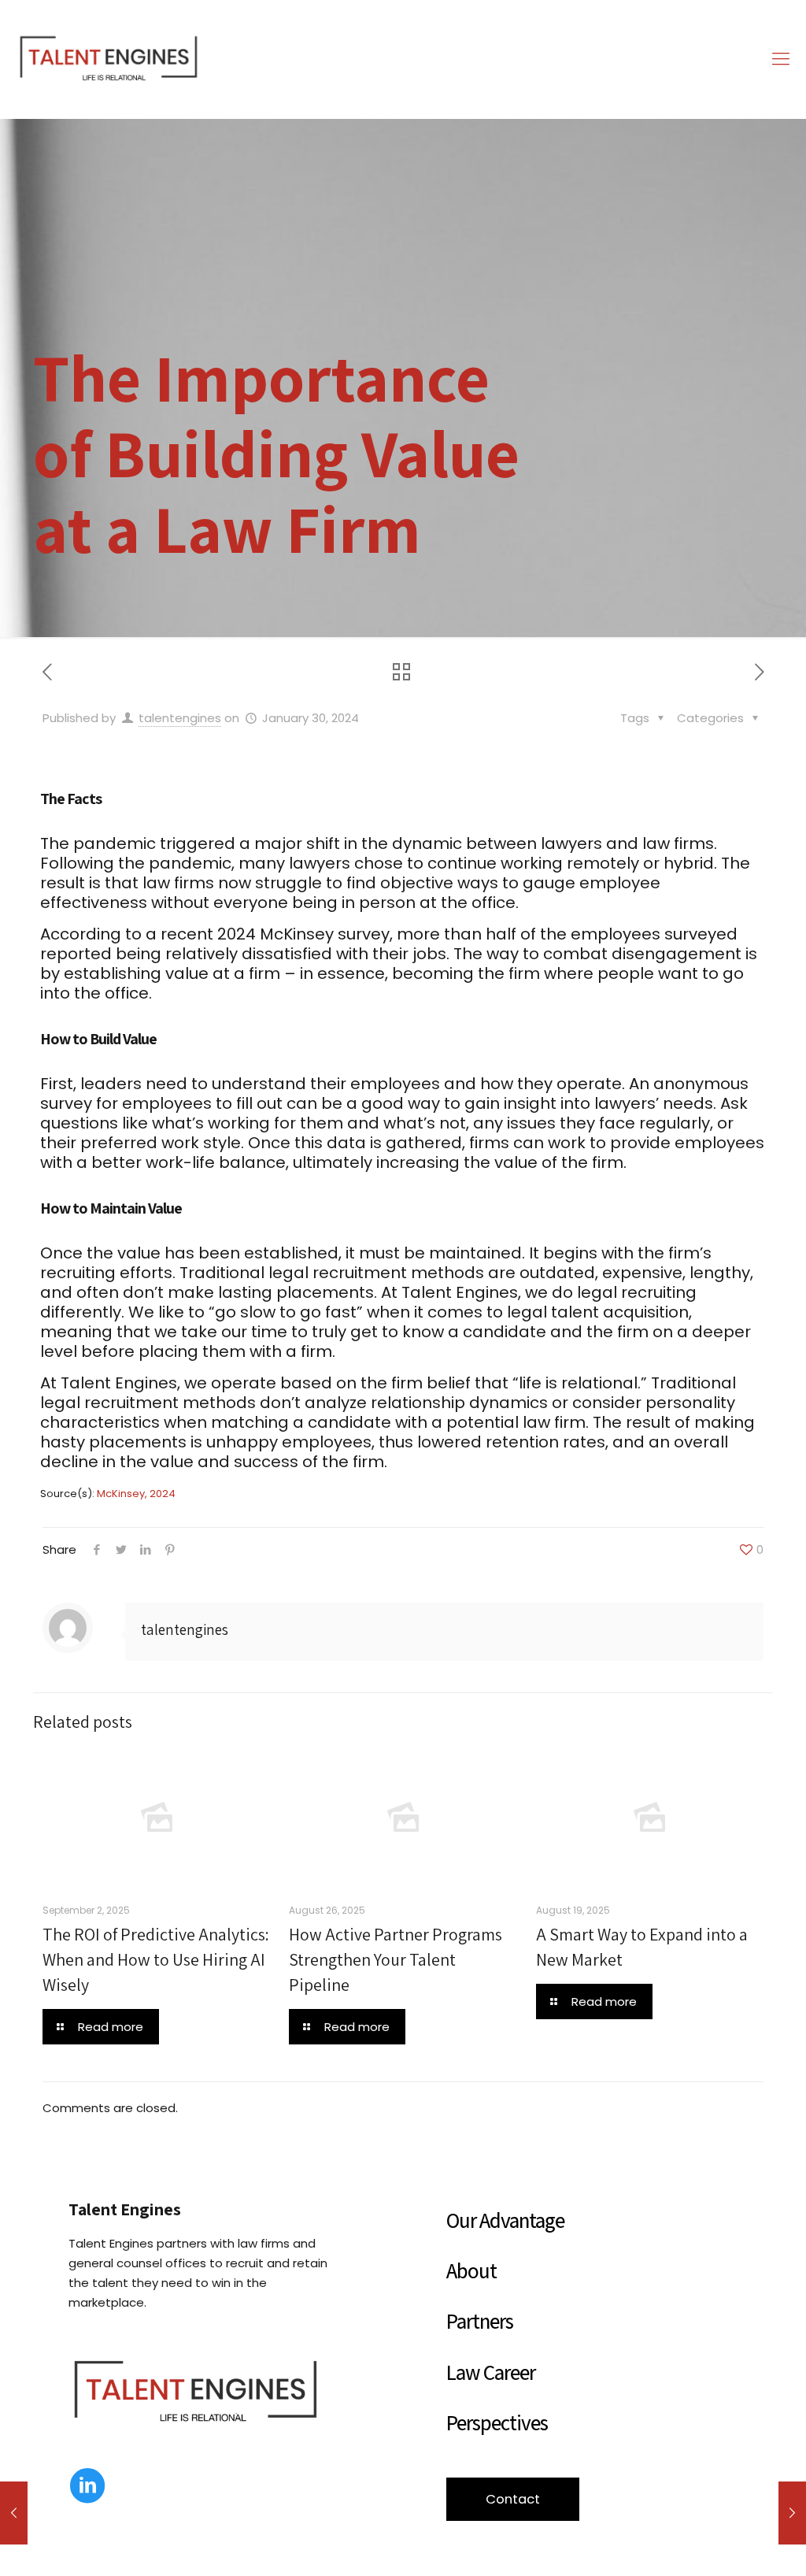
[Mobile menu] (781, 59)
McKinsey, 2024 (136, 1494)
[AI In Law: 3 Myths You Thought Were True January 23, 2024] (14, 2513)
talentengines (180, 718)
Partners (480, 2321)
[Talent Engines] (109, 59)
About (471, 2270)
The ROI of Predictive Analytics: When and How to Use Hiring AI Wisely (156, 1959)
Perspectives (497, 2422)
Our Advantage (505, 2220)
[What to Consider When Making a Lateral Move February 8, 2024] (792, 2513)
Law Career (491, 2372)
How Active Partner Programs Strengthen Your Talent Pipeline (396, 1959)
